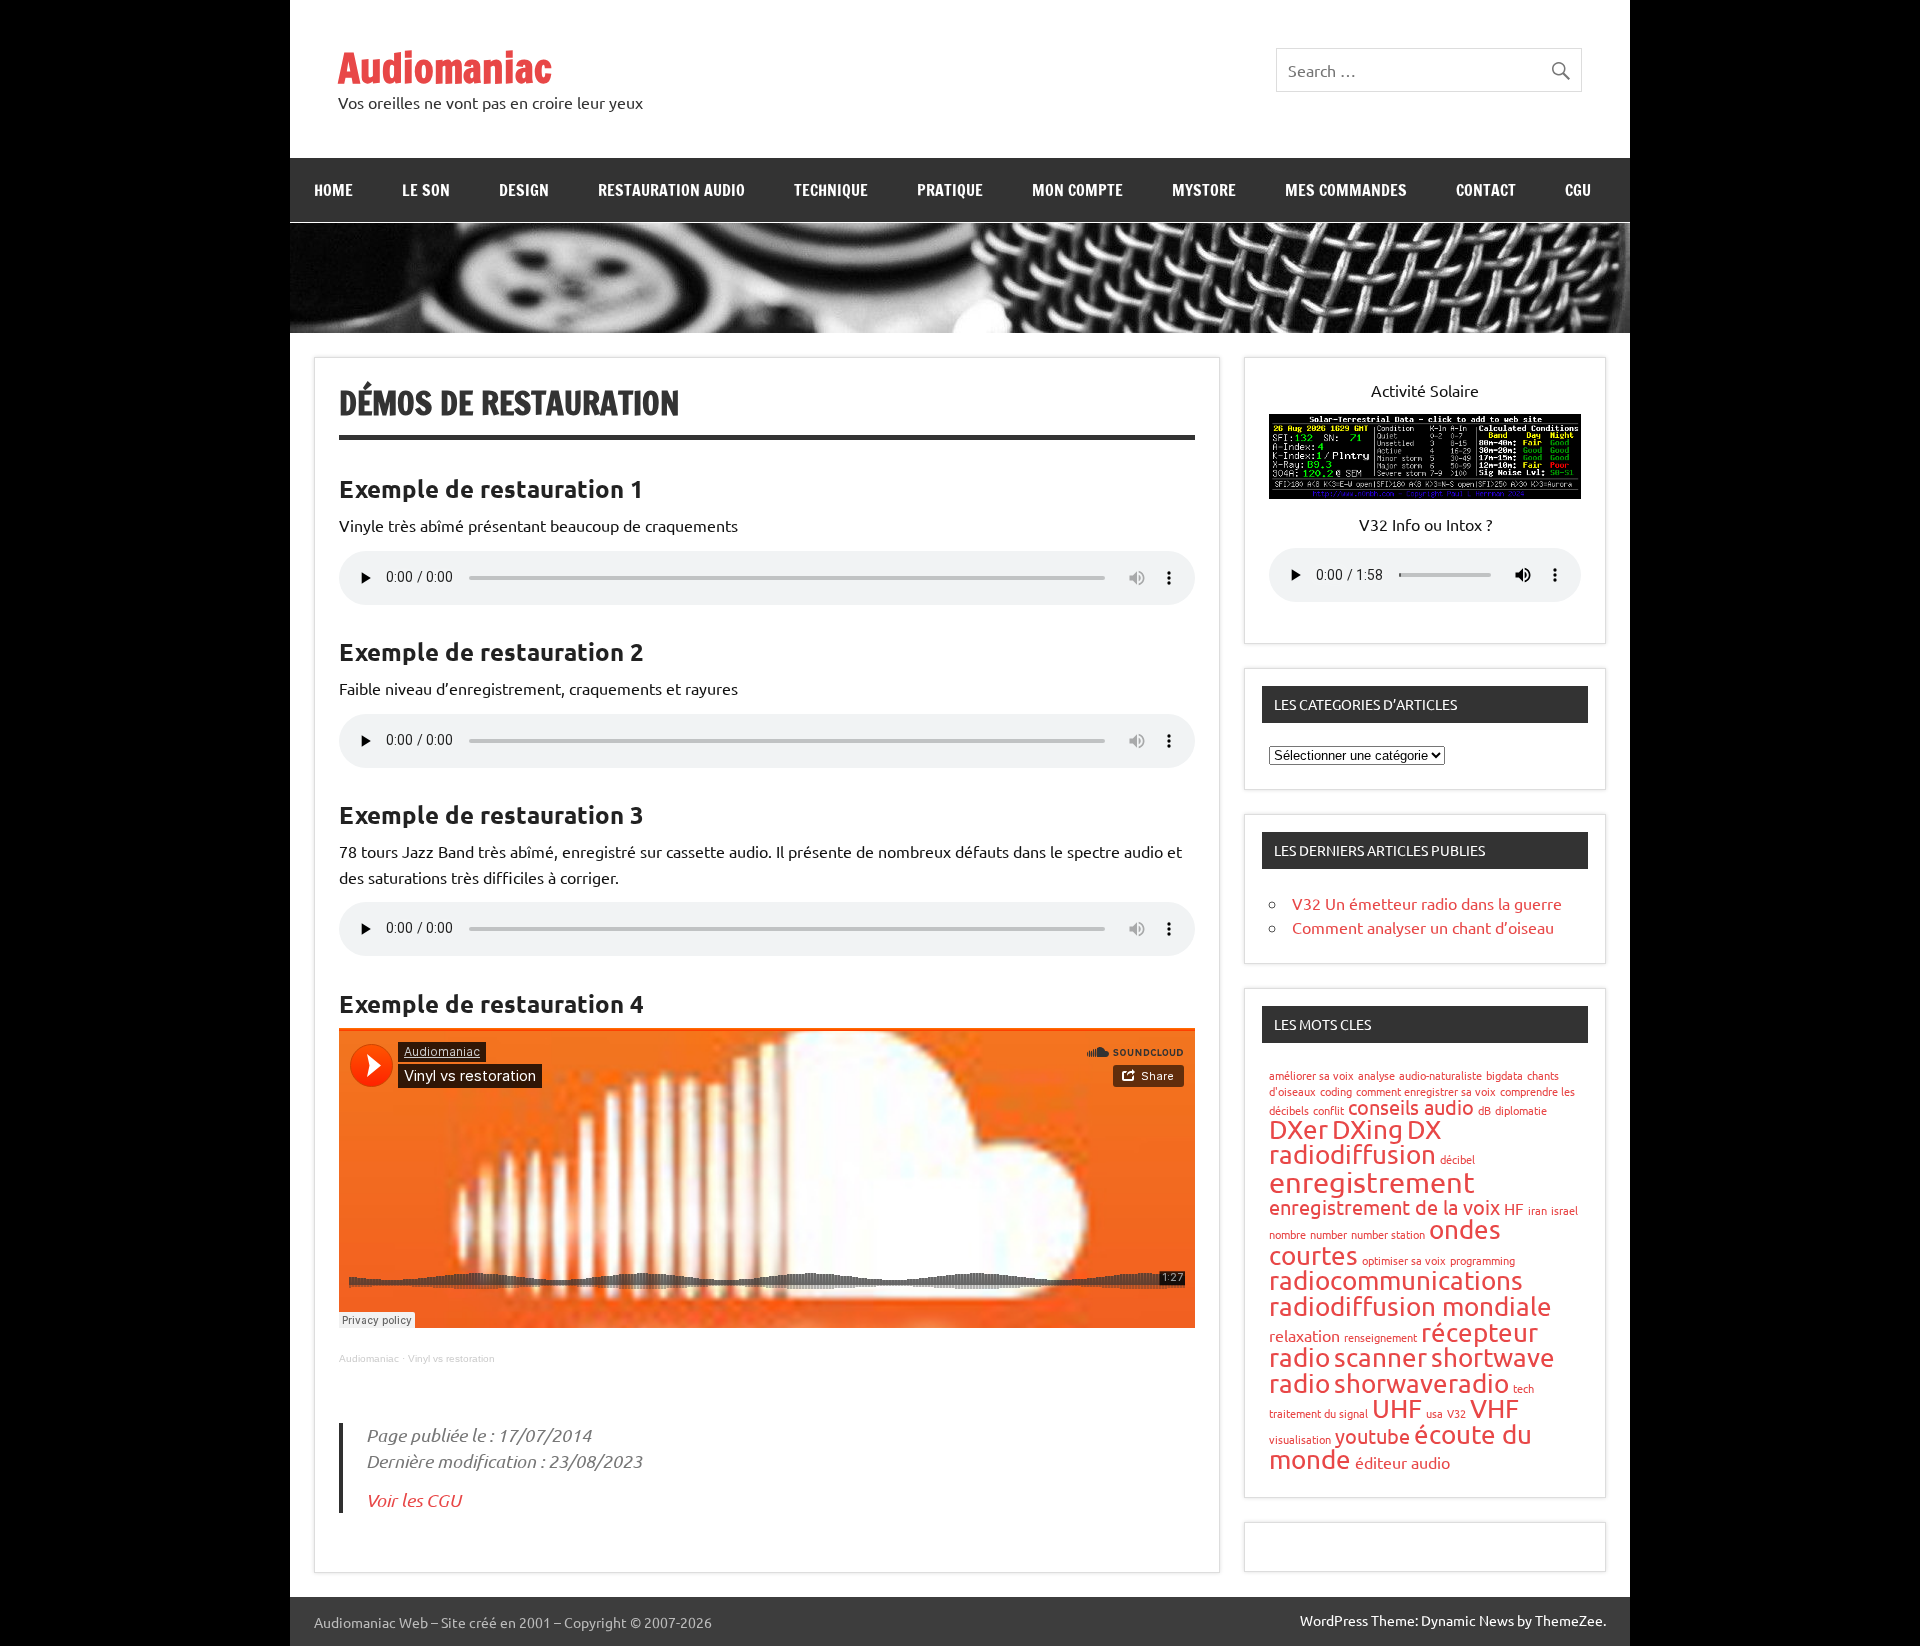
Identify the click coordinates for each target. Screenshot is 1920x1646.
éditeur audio (1402, 1462)
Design (524, 190)
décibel (1457, 1159)
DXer (1298, 1129)
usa (1434, 1413)
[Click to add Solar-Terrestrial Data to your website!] (1425, 492)
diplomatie (1521, 1110)
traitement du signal (1318, 1413)
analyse (1376, 1075)
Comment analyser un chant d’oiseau (1423, 927)
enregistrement (1372, 1182)
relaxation (1304, 1335)
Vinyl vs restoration (451, 1358)
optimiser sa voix (1404, 1260)
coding (1336, 1091)
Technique (831, 190)
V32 (1456, 1413)
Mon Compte (1077, 190)
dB (1484, 1110)
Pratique (950, 190)
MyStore (1204, 190)
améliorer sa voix (1311, 1075)
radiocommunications (1396, 1280)
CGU (1578, 190)
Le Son (426, 190)
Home (333, 190)
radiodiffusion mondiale (1410, 1306)
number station (1388, 1234)
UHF (1397, 1408)
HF (1514, 1208)
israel (1564, 1210)
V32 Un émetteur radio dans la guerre (1427, 903)
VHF (1494, 1408)
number (1328, 1234)
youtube (1372, 1435)
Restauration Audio (671, 190)
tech (1523, 1388)
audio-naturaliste (1440, 1075)
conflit (1328, 1110)
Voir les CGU (413, 1500)
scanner (1380, 1357)
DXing (1367, 1129)
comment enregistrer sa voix (1426, 1091)
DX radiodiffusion (1355, 1142)
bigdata (1504, 1075)
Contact (1486, 190)
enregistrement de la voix (1384, 1206)
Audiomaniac (445, 67)
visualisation (1300, 1439)
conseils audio (1411, 1106)
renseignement (1380, 1337)
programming (1482, 1260)
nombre (1287, 1234)
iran (1537, 1210)
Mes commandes (1346, 190)
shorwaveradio (1421, 1383)
